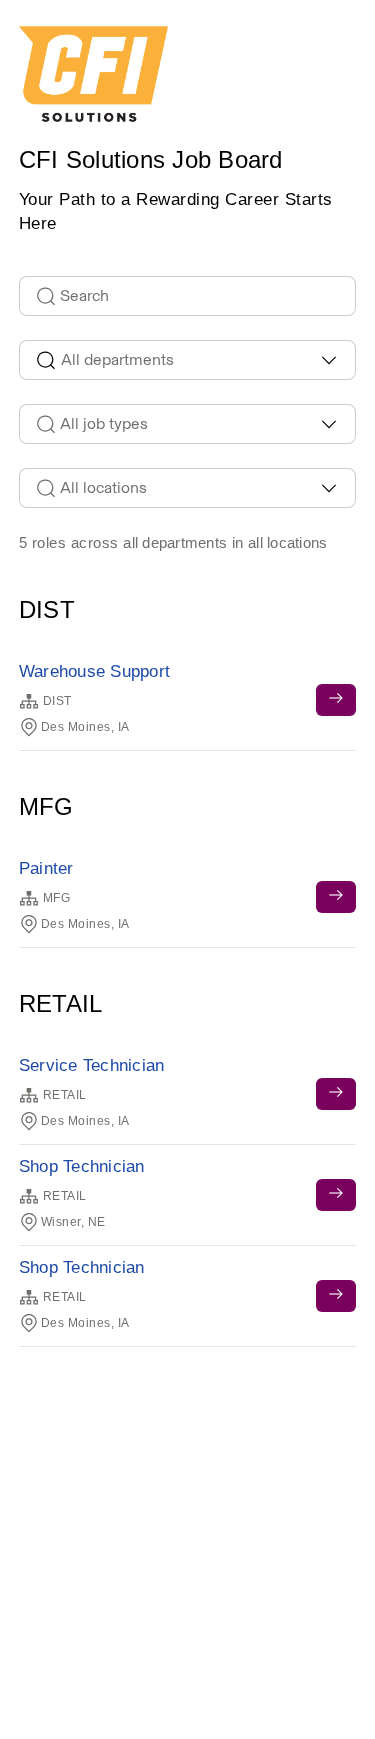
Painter (46, 868)
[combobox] (188, 360)
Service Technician (92, 1065)
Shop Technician (82, 1166)
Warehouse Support (94, 671)
